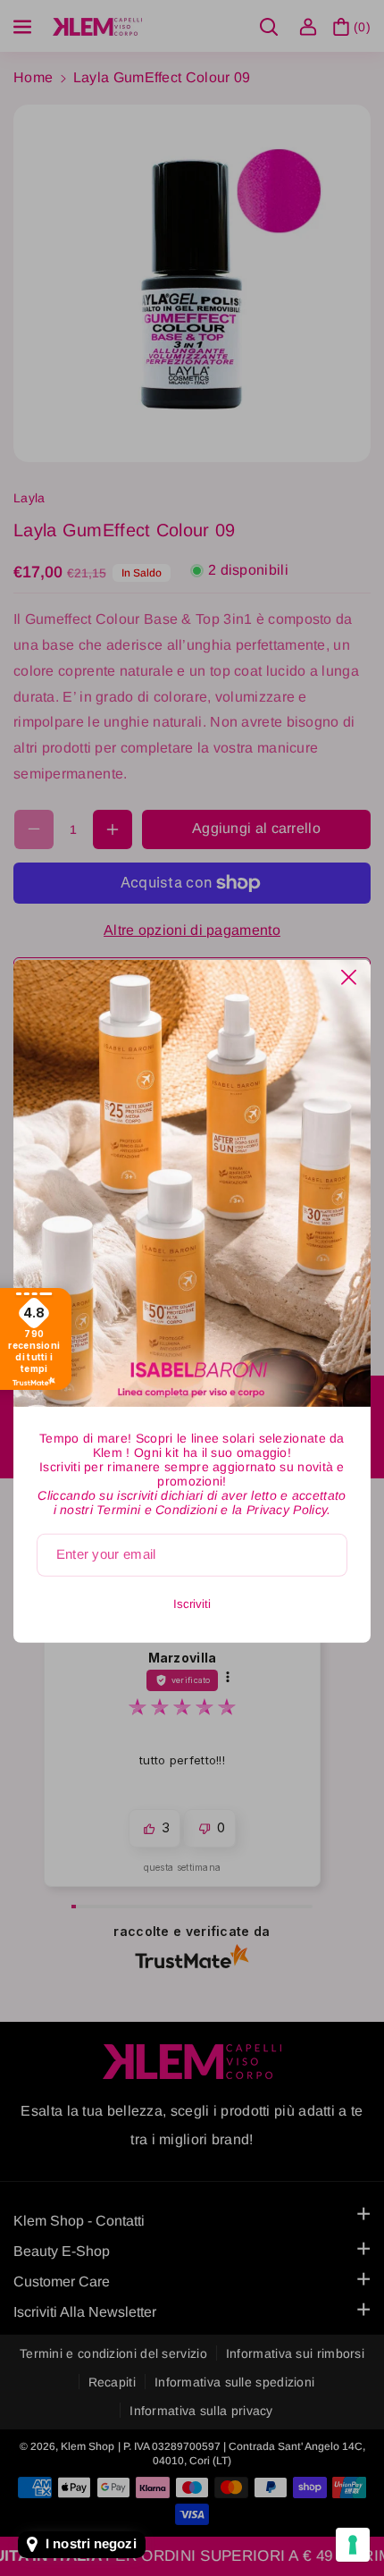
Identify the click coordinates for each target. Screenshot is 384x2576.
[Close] (349, 977)
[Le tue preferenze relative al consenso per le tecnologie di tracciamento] (353, 2545)
